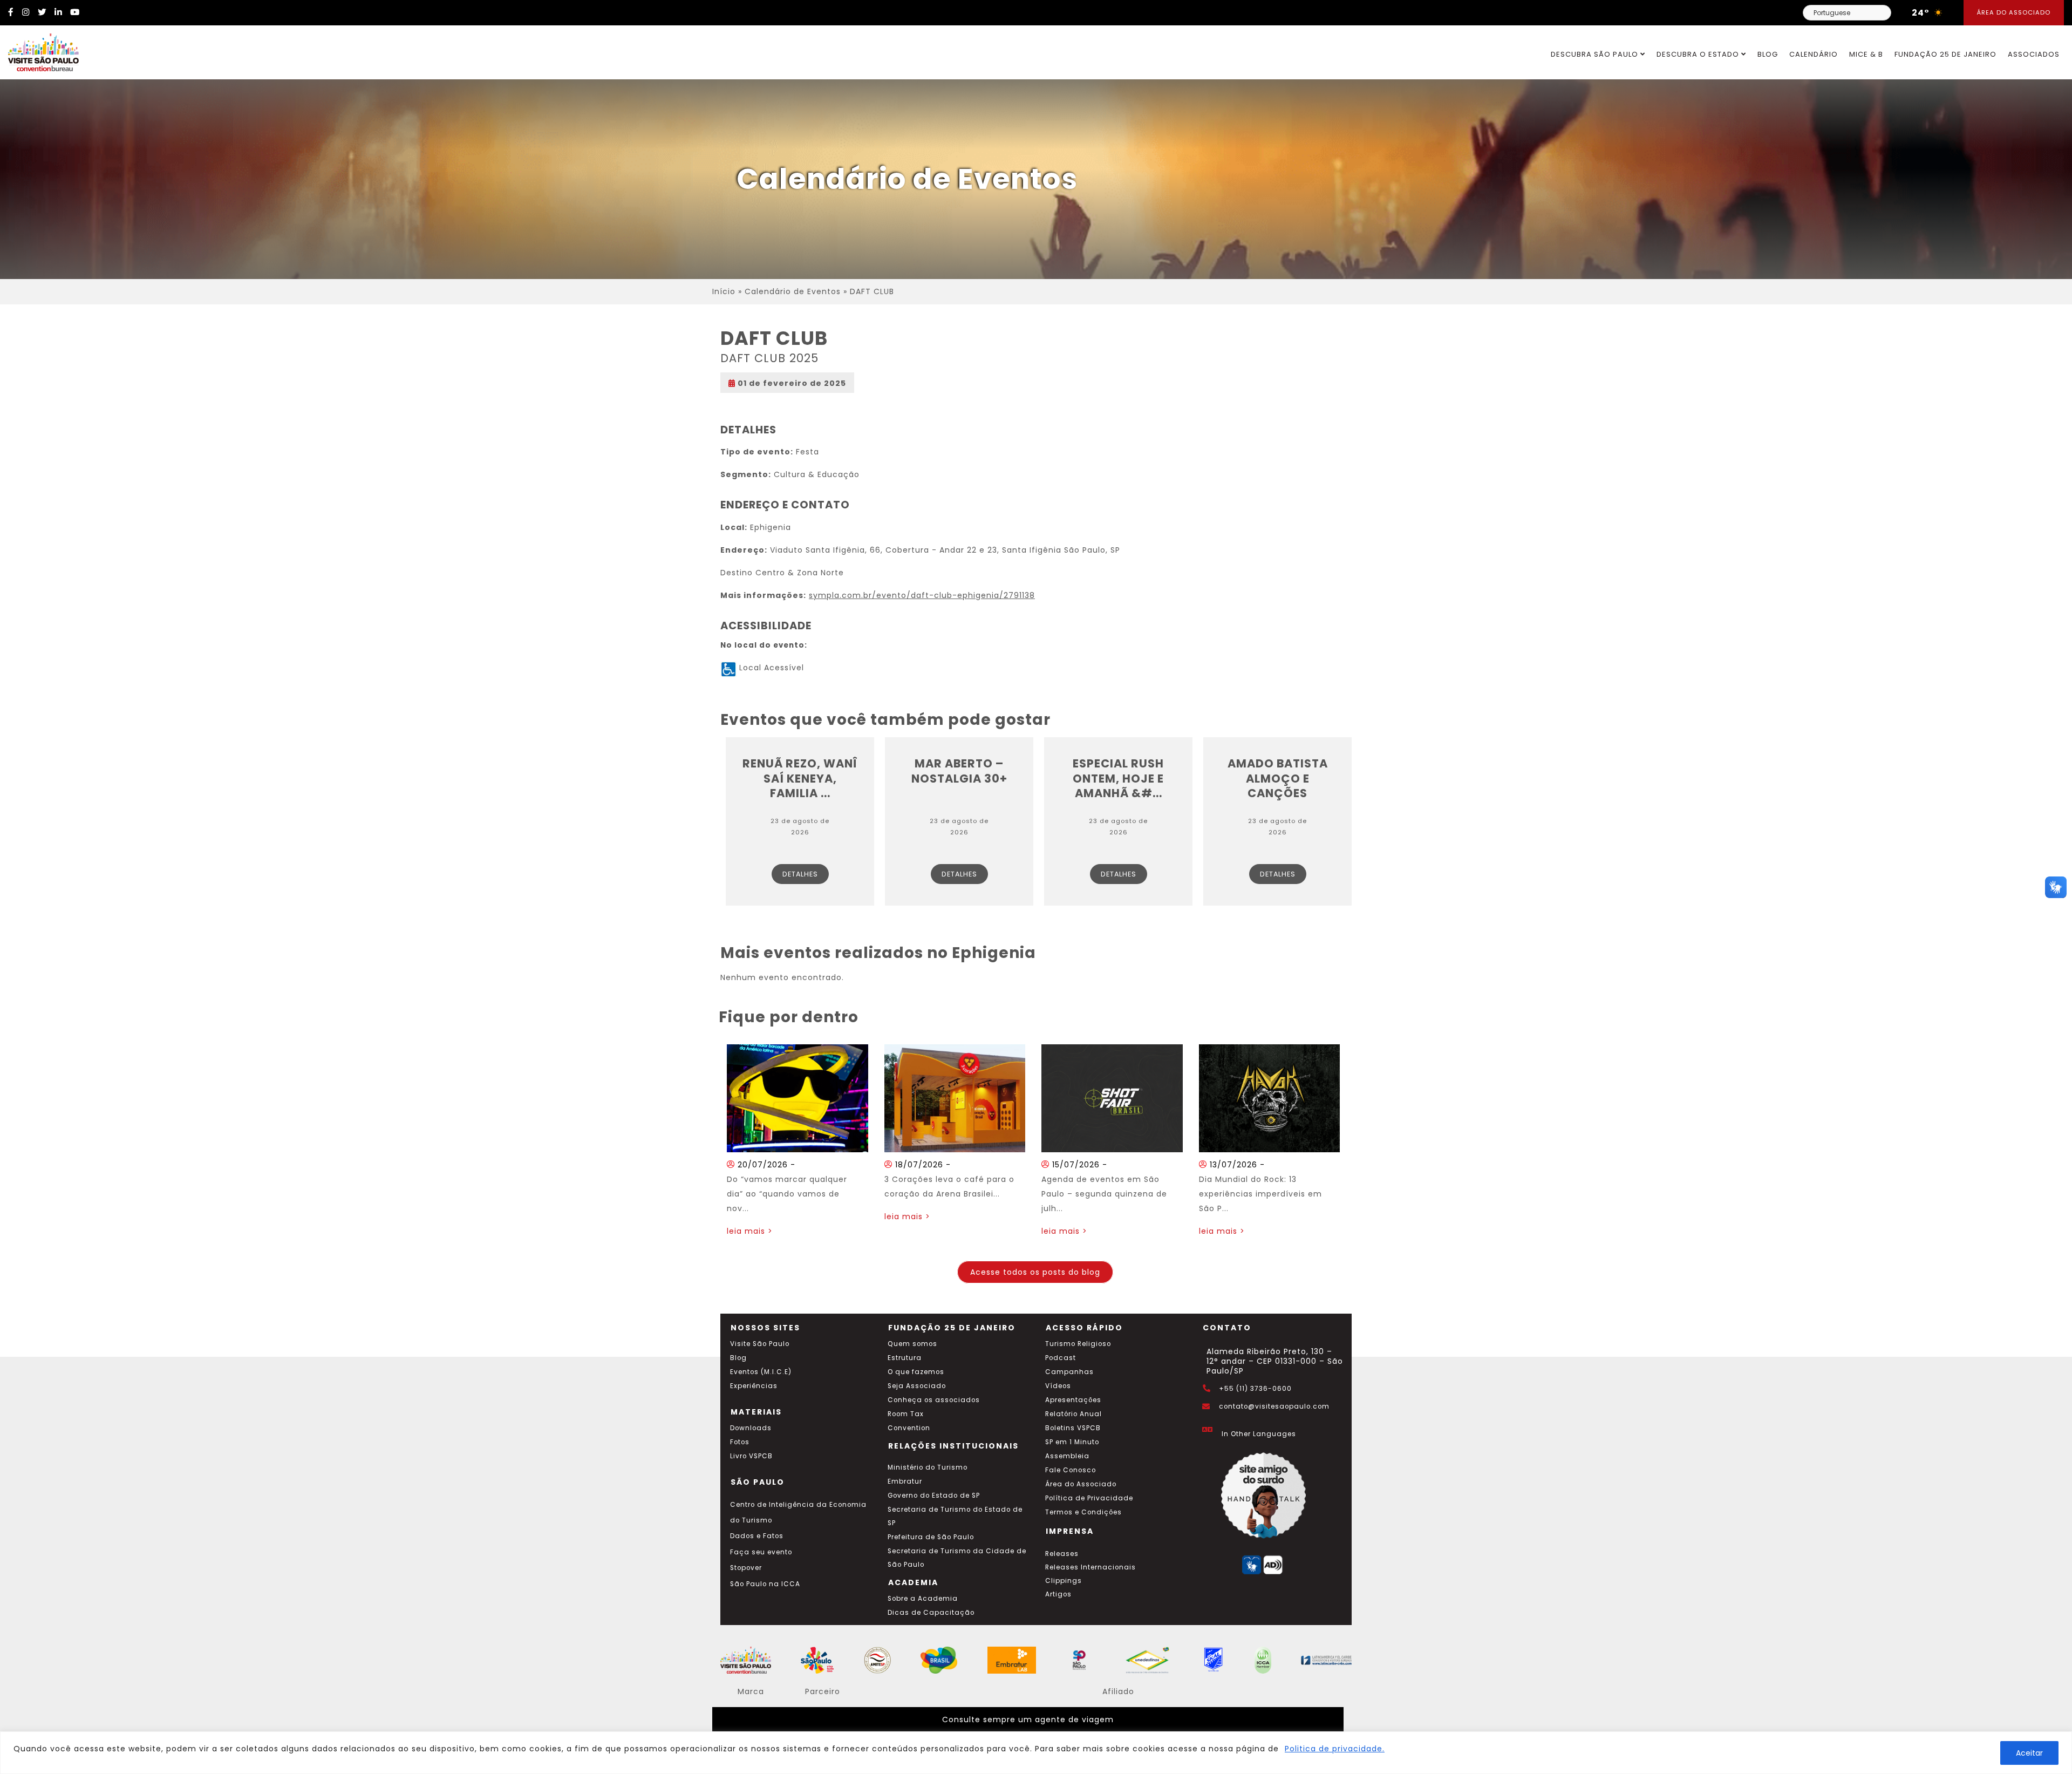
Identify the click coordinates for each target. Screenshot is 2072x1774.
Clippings (1064, 1581)
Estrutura (905, 1358)
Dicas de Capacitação (931, 1613)
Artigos (1058, 1594)
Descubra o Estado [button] (1699, 54)
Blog (1768, 54)
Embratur (905, 1481)
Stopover (746, 1568)
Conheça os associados (934, 1400)
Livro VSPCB (751, 1456)
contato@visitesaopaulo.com (1274, 1406)
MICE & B (1866, 54)
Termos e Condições (1083, 1512)
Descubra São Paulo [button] (1596, 54)
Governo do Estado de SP (934, 1496)
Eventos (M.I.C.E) (761, 1372)
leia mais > (750, 1231)
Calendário (1814, 54)
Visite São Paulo (760, 1344)
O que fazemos (916, 1372)
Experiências (754, 1386)
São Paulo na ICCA (765, 1584)
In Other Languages (1259, 1434)
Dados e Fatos (757, 1536)
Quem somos (912, 1344)
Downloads (751, 1428)
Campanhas (1069, 1372)
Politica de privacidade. (1335, 1749)
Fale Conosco (1071, 1470)
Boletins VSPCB (1073, 1428)
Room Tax (906, 1414)
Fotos (740, 1442)
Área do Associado (2014, 12)
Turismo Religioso (1078, 1344)
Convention (909, 1428)
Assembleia (1067, 1456)
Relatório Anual (1074, 1414)
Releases (1062, 1554)
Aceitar (2029, 1753)
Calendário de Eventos (793, 291)
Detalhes (800, 874)
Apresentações (1073, 1400)
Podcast (1061, 1358)
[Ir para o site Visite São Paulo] (39, 50)
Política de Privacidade (1089, 1498)
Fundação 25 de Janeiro (1945, 54)
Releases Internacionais (1090, 1567)
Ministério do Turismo (928, 1467)
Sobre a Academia (923, 1599)
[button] (2056, 887)
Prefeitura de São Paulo (931, 1537)
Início (724, 291)
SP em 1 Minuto (1072, 1442)
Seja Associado (917, 1386)
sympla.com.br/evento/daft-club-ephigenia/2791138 (922, 595)
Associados (2034, 54)
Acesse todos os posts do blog (1035, 1272)
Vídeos (1058, 1386)
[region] (1036, 1753)
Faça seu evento (761, 1552)
